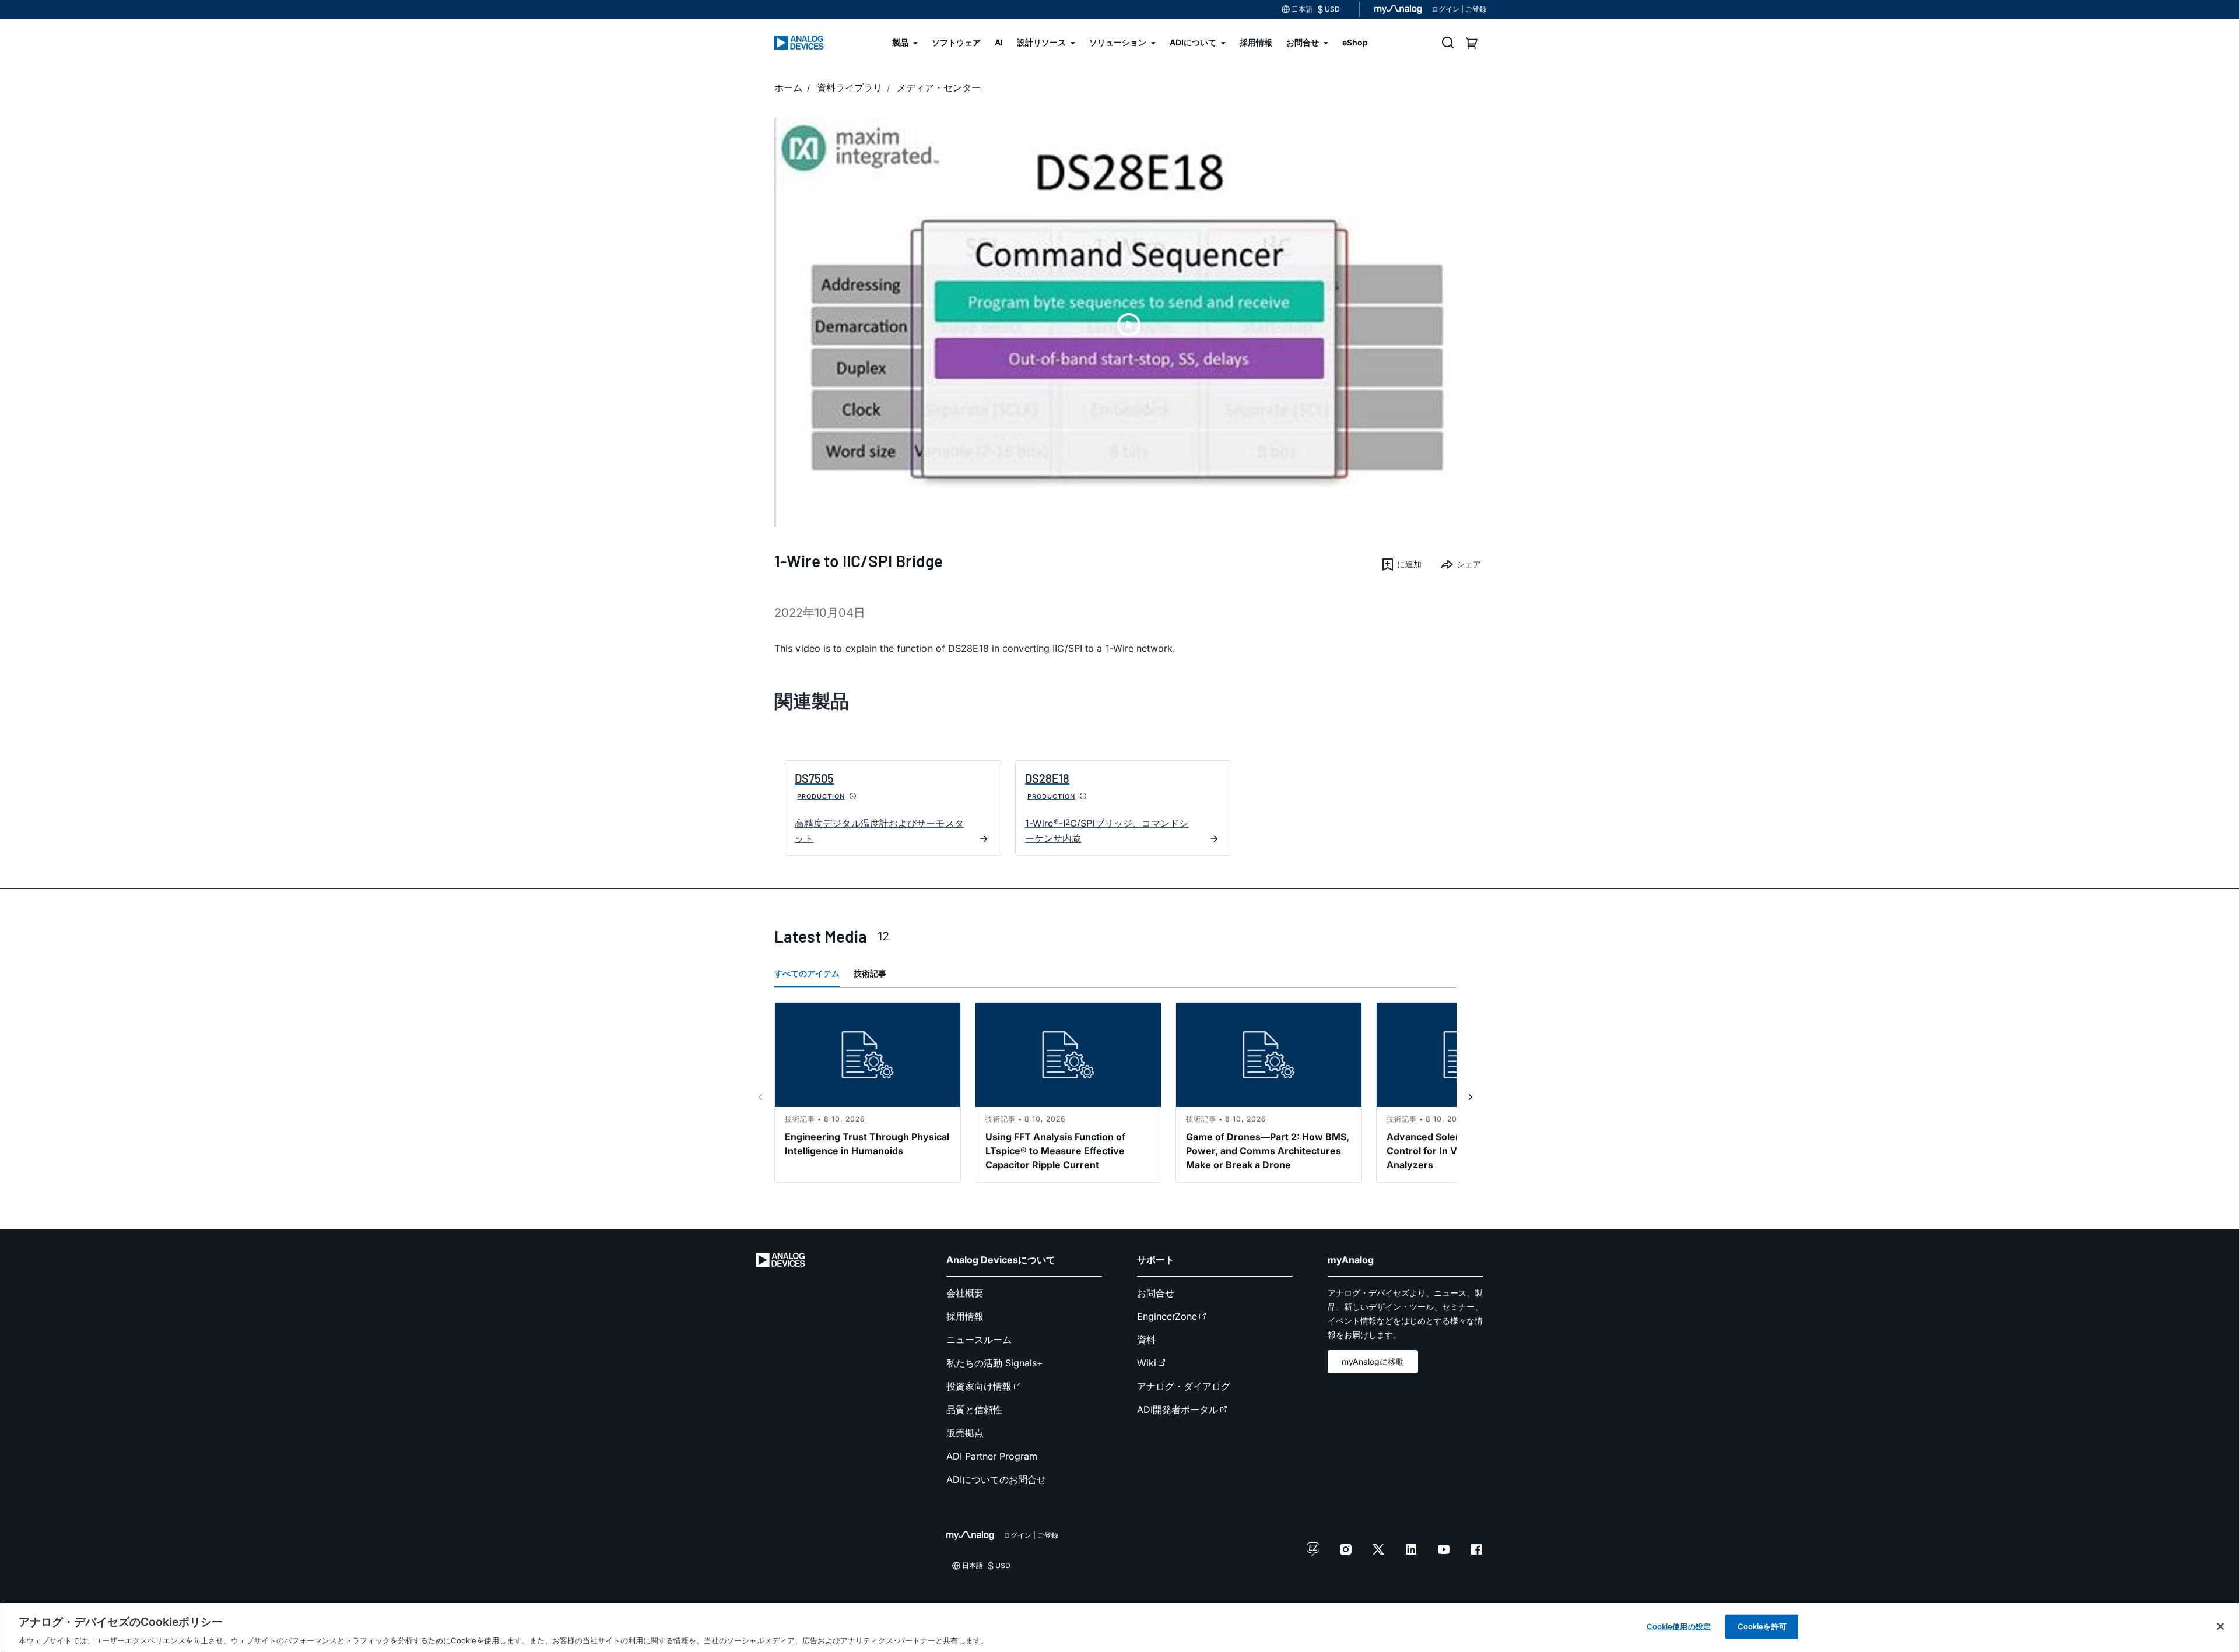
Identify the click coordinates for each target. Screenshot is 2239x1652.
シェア (1469, 564)
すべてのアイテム (807, 973)
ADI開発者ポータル (1178, 1410)
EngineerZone (1167, 1316)
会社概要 (965, 1293)
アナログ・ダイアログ (1184, 1386)
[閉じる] (2220, 1626)
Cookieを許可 (1762, 1626)
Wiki (1147, 1363)
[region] (1119, 1628)
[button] (1401, 564)
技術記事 (870, 973)
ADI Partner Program (992, 1456)
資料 (1146, 1340)
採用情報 (965, 1316)
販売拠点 (965, 1433)
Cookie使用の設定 (1679, 1626)
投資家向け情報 (979, 1386)
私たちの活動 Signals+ (995, 1363)
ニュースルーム (979, 1340)
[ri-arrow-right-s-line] (1471, 1097)
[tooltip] (853, 796)
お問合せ (1156, 1293)
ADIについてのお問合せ (996, 1479)
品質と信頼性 (974, 1410)
